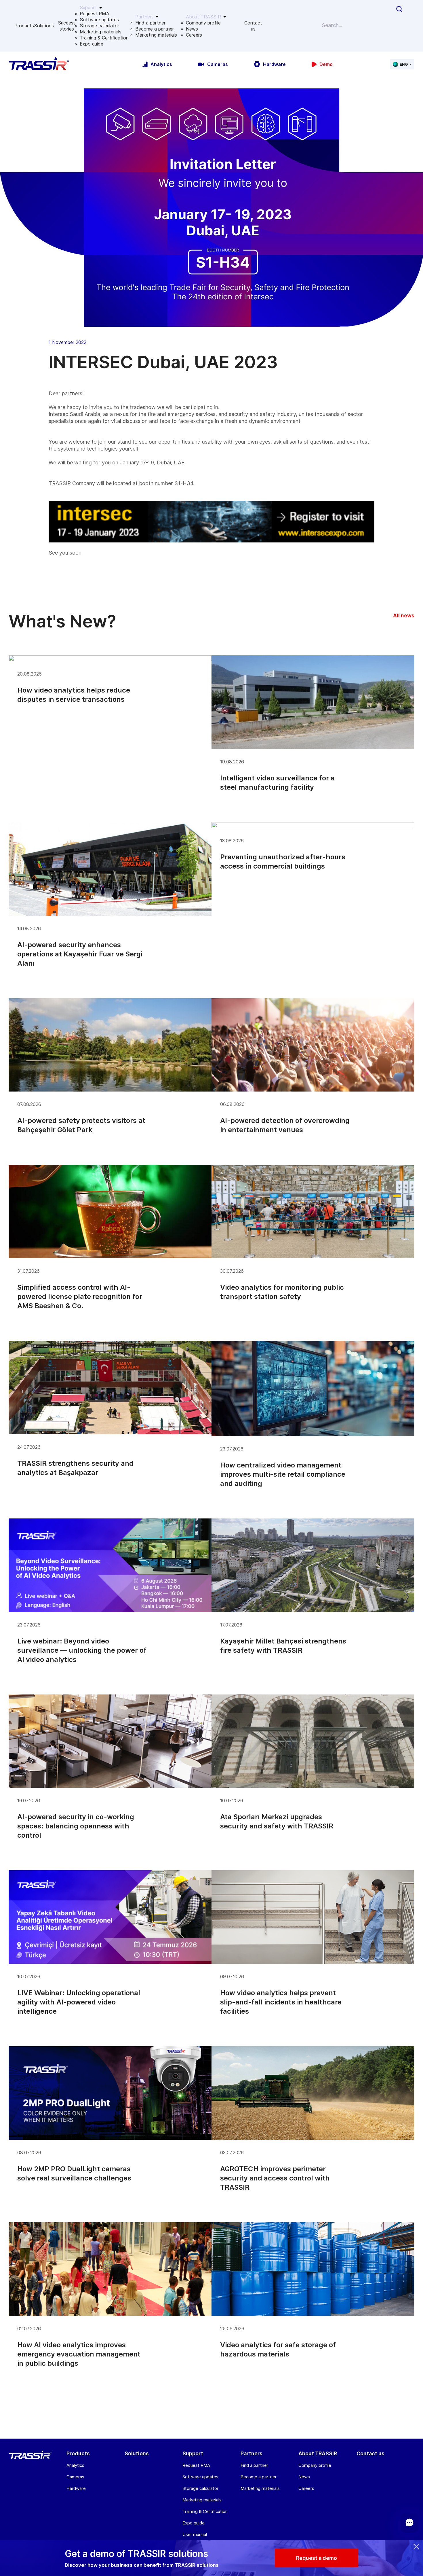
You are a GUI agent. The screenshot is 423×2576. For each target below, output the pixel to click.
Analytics (75, 2465)
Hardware (76, 2488)
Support (193, 2453)
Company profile (203, 23)
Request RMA (95, 14)
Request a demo (317, 2558)
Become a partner (155, 29)
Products (24, 26)
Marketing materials (101, 32)
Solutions (44, 26)
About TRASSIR (318, 2453)
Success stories (67, 26)
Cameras (75, 2477)
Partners (251, 2453)
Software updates (99, 20)
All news (404, 615)
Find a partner (150, 23)
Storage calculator (99, 26)
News (192, 29)
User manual (195, 2534)
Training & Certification (104, 38)
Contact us (253, 26)
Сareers (194, 35)
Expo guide (92, 44)
